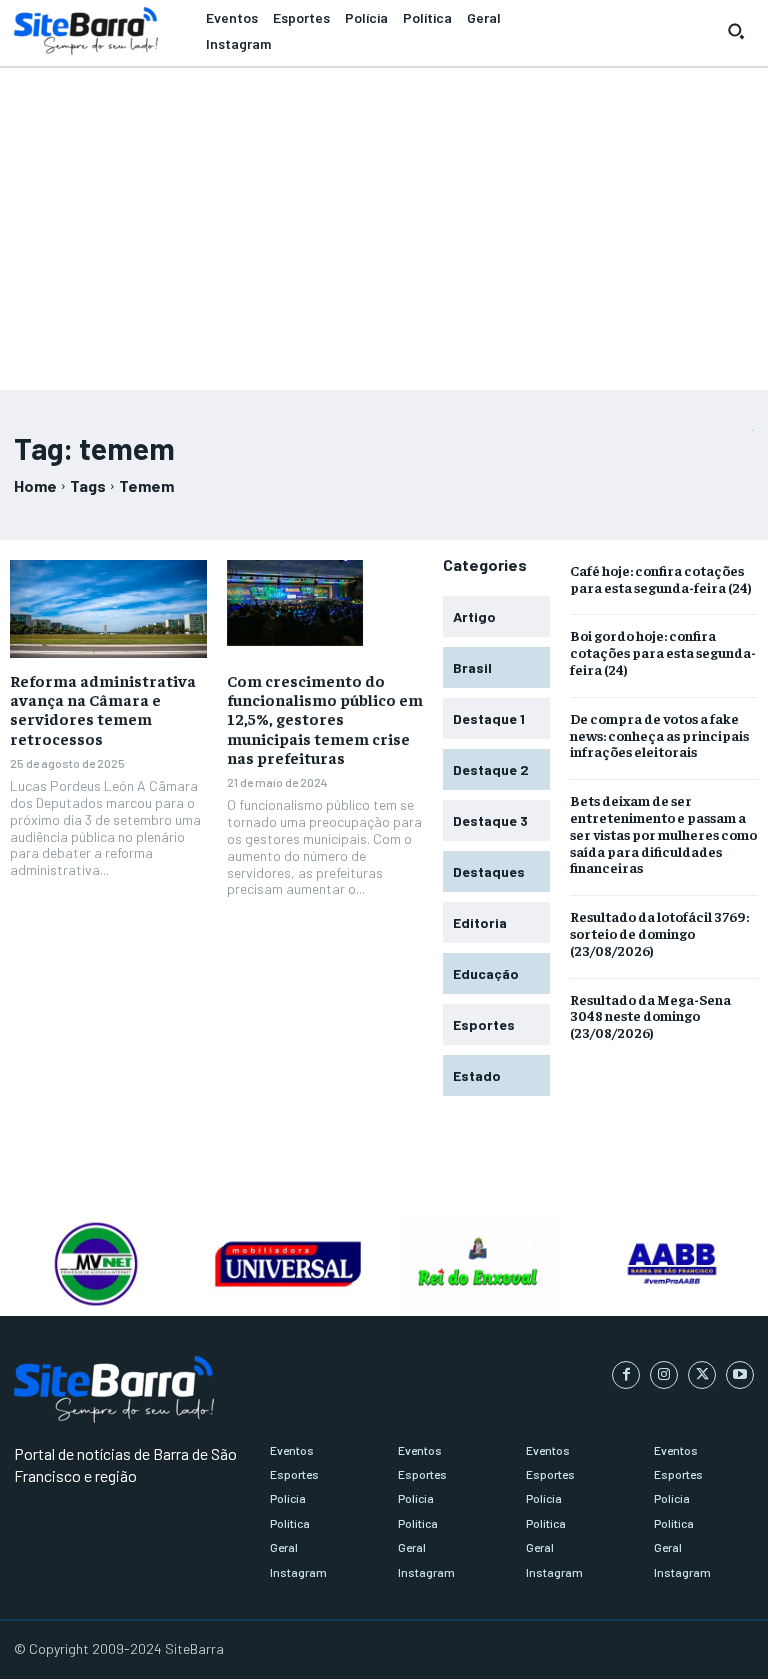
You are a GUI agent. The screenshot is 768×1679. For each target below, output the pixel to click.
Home (35, 485)
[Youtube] (740, 1375)
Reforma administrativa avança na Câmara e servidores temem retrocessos (103, 709)
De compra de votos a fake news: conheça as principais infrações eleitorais (659, 735)
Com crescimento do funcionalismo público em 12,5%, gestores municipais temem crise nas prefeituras (325, 718)
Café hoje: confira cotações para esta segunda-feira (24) (661, 578)
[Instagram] (664, 1375)
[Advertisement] (384, 220)
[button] (736, 31)
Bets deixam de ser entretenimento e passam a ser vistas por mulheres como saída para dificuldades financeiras (663, 833)
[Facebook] (626, 1375)
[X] (702, 1375)
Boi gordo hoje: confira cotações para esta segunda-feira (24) (663, 652)
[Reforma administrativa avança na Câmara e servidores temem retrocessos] (108, 609)
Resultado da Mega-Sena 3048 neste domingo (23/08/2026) (650, 1016)
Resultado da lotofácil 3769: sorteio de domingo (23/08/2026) (659, 933)
